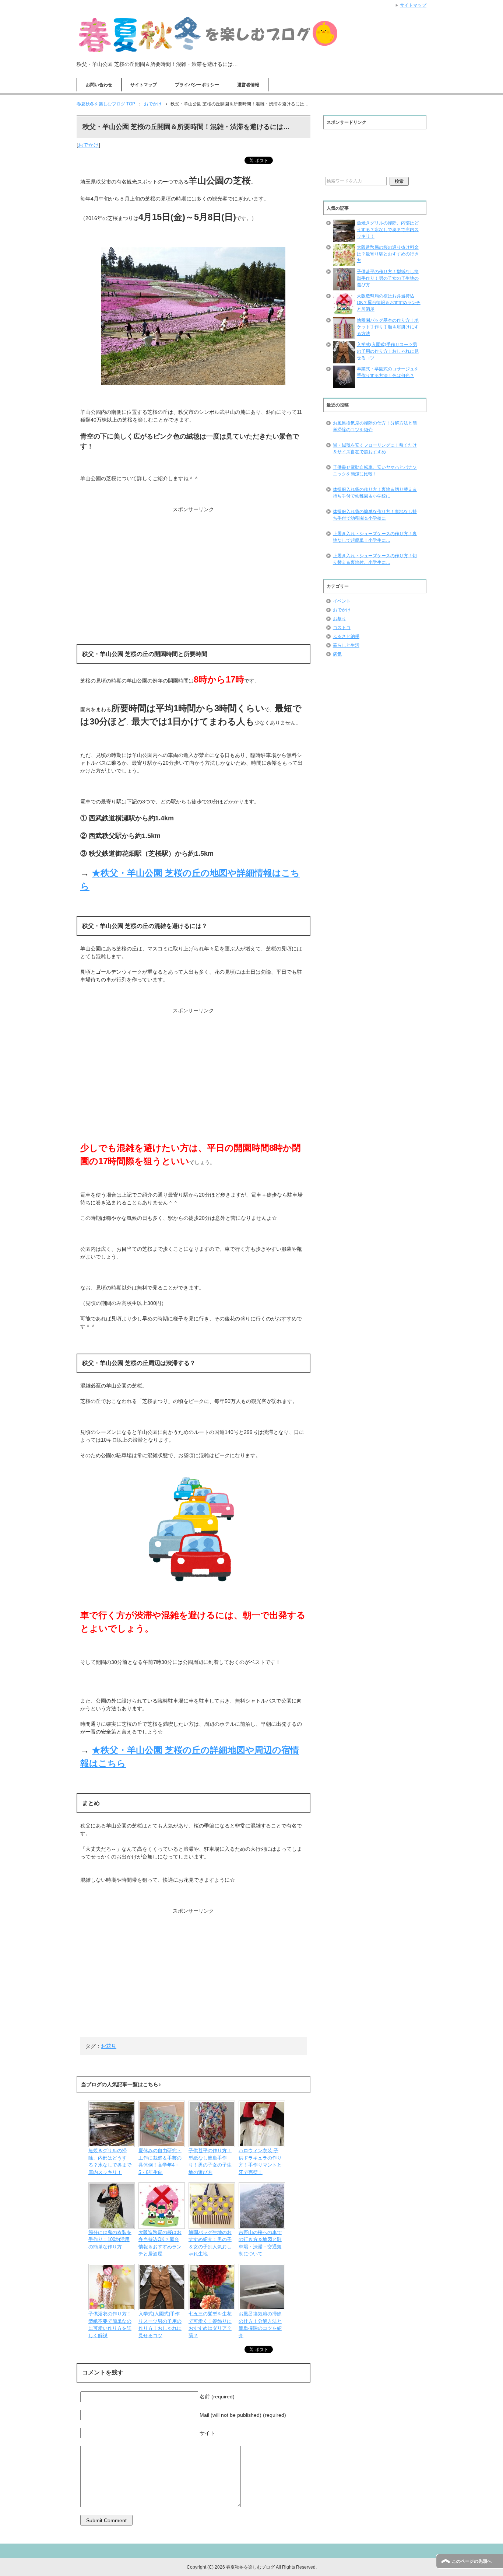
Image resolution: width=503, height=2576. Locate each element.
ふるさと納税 (346, 636)
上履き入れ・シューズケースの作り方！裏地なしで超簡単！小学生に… (375, 537)
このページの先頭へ (472, 2561)
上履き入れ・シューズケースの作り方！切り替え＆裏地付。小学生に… (375, 559)
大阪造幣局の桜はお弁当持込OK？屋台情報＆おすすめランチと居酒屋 (389, 303)
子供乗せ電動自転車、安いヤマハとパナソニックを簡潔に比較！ (375, 471)
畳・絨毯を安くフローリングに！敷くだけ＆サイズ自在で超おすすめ (375, 448)
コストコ (342, 628)
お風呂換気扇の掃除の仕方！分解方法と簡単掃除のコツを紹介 (375, 426)
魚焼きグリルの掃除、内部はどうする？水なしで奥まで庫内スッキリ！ (388, 230)
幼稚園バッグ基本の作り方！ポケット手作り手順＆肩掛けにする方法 (388, 327)
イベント (342, 601)
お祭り (340, 619)
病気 (337, 654)
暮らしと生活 (346, 645)
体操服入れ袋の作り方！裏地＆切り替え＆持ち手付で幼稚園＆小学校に (375, 493)
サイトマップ (144, 85)
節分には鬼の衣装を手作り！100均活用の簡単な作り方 (110, 2240)
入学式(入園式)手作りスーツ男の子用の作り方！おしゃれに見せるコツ (388, 351)
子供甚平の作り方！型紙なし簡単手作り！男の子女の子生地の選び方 (388, 278)
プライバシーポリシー (197, 85)
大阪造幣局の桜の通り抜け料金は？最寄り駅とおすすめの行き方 (388, 254)
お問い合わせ (99, 85)
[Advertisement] (193, 559)
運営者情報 (248, 85)
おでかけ (88, 145)
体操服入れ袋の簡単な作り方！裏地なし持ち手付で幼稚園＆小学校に (375, 515)
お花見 (109, 2046)
